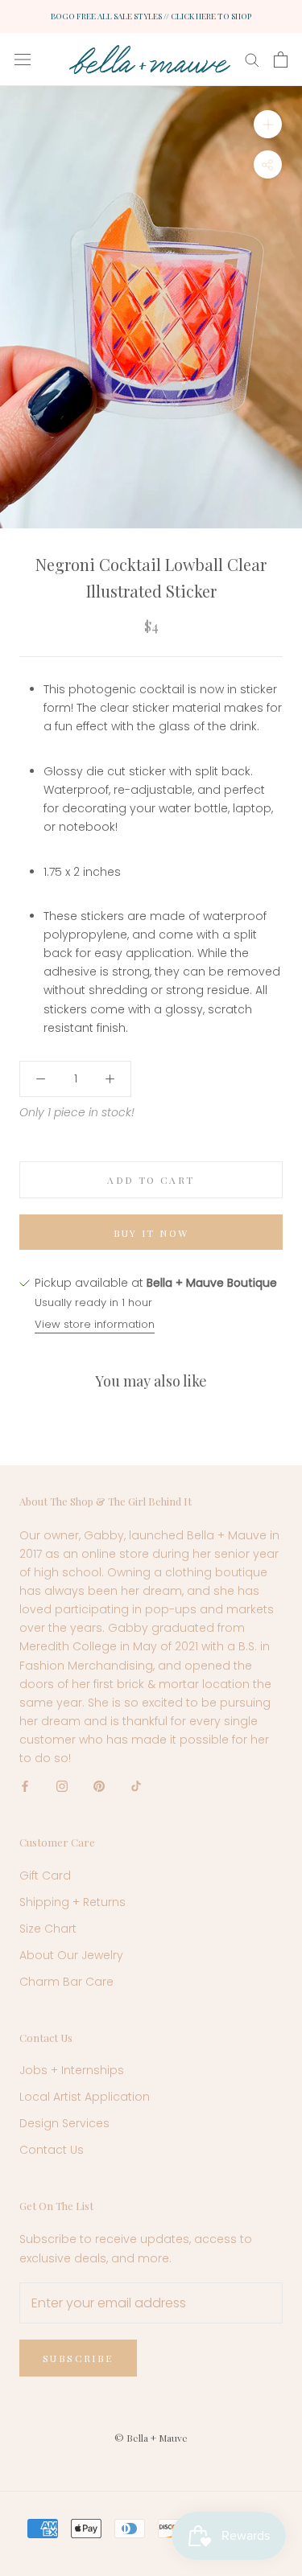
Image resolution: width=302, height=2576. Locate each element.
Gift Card (45, 1876)
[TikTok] (136, 1786)
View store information (95, 1324)
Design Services (64, 2123)
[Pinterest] (99, 1786)
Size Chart (48, 1929)
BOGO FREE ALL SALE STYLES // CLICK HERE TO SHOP (151, 16)
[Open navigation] (23, 59)
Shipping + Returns (72, 1902)
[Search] (252, 59)
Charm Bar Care (66, 1982)
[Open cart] (281, 60)
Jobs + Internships (72, 2070)
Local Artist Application (85, 2097)
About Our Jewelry (71, 1955)
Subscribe (78, 2358)
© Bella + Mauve (151, 2438)
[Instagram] (62, 1786)
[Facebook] (25, 1786)
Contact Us (52, 2150)
